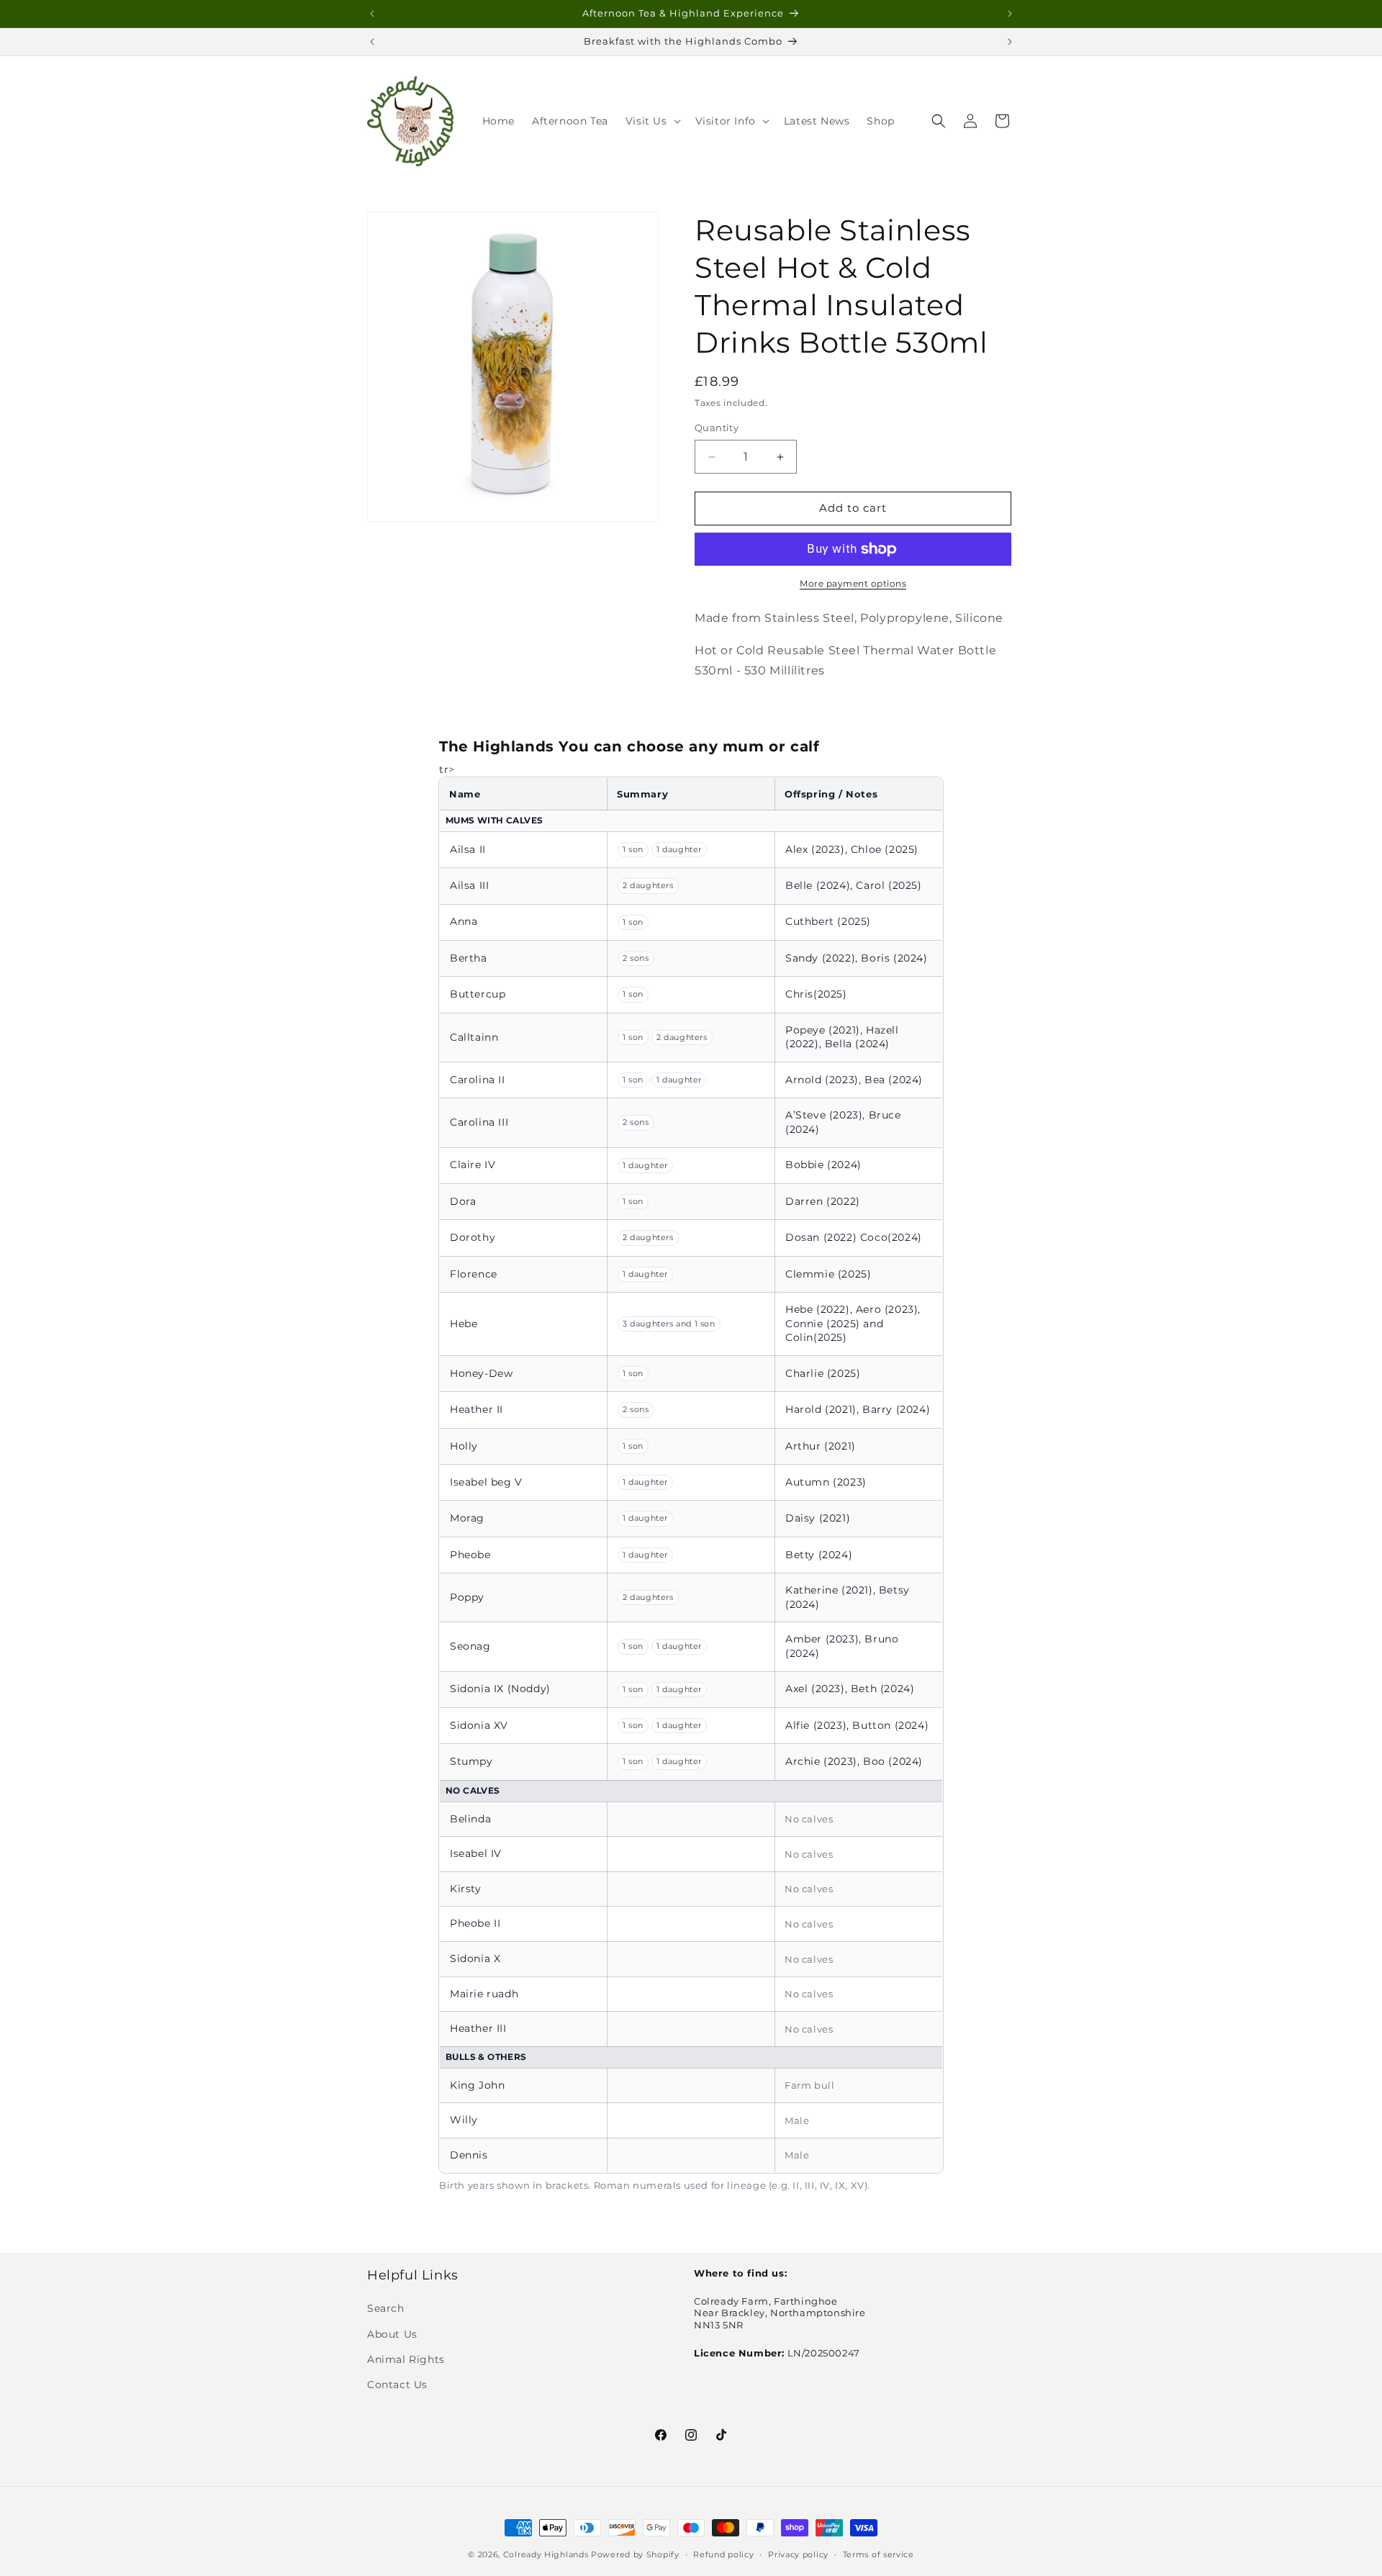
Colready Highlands (546, 2554)
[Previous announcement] (372, 14)
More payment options (853, 583)
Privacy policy (798, 2554)
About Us (392, 2334)
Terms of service (879, 2554)
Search (386, 2309)
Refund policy (723, 2554)
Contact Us (397, 2385)
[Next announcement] (1010, 14)
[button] (652, 121)
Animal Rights (406, 2359)
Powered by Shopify (635, 2554)
